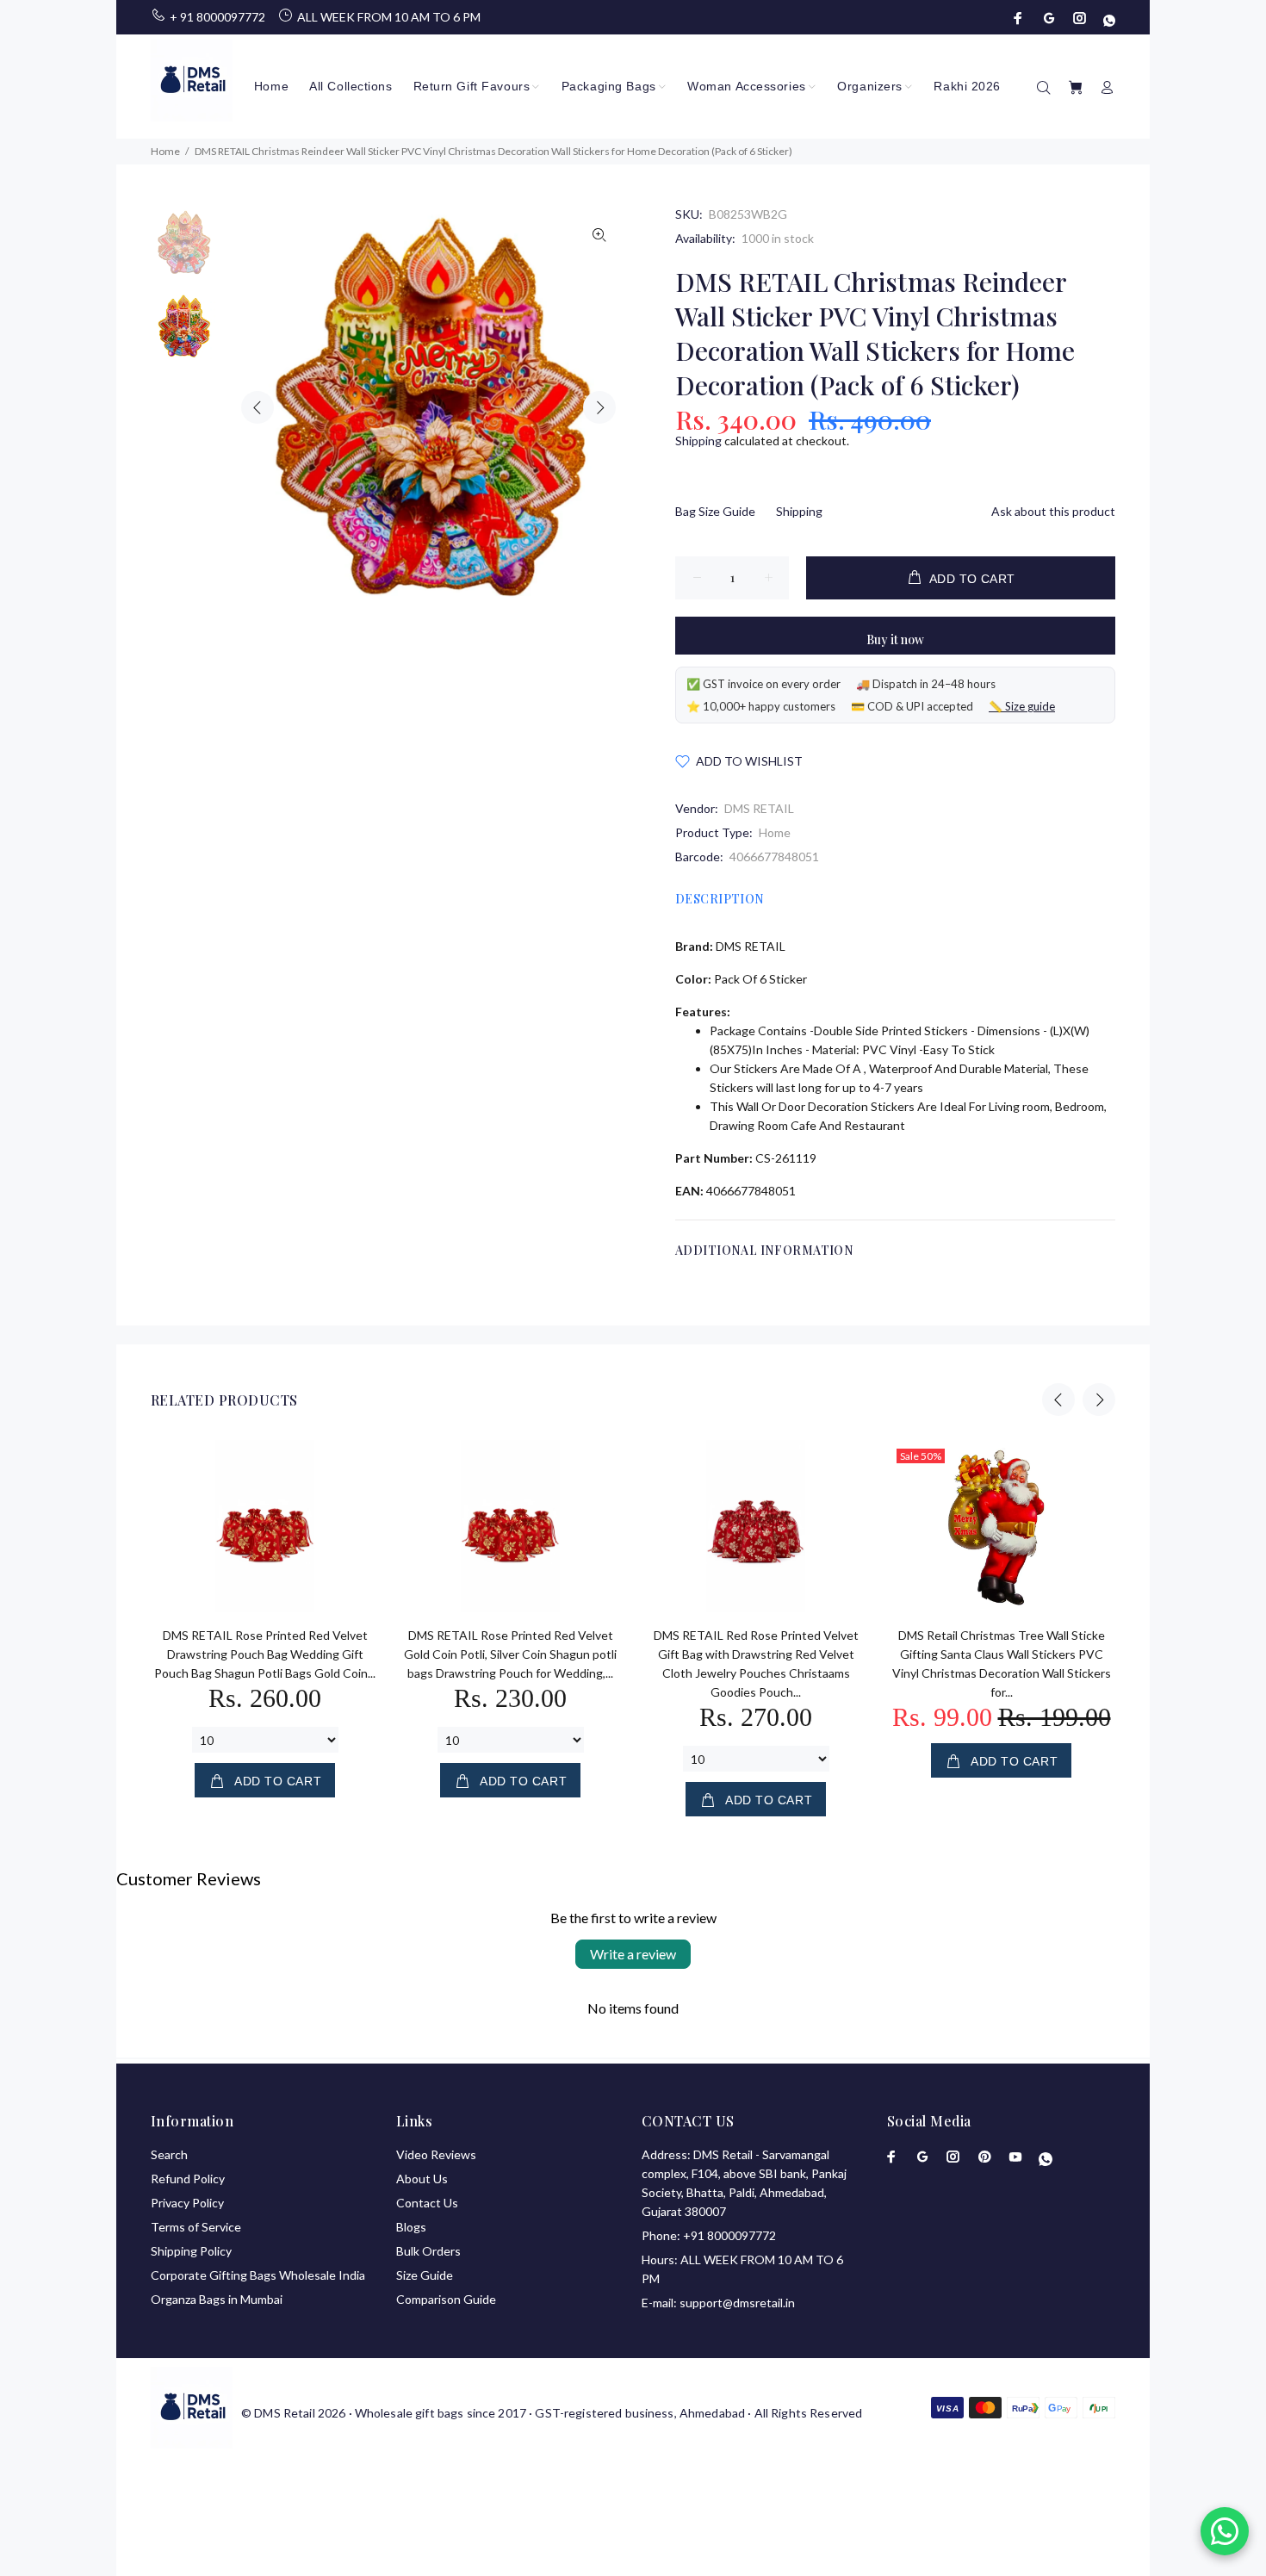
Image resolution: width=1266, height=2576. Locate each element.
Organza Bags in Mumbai (217, 2299)
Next (599, 407)
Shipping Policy (191, 2251)
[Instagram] (1080, 18)
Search (169, 2154)
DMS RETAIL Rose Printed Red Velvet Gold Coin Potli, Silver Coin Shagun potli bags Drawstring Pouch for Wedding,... (510, 1654)
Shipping (698, 441)
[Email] (1049, 18)
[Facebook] (1020, 18)
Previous (258, 407)
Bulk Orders (428, 2251)
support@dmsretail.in (737, 2303)
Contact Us (427, 2203)
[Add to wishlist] (351, 1517)
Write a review (633, 1954)
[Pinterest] (984, 2157)
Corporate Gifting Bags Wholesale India (258, 2275)
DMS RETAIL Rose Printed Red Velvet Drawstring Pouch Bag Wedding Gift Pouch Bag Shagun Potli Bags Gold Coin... (265, 1654)
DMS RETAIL (759, 808)
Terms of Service (196, 2227)
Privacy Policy (187, 2203)
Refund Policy (188, 2179)
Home (775, 832)
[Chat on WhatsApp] (1225, 2531)
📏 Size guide (1022, 706)
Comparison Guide (446, 2299)
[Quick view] (351, 1468)
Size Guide (425, 2275)
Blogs (411, 2227)
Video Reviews (436, 2154)
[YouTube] (1015, 2157)
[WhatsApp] (1108, 18)
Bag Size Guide (715, 511)
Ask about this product (1053, 511)
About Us (422, 2179)
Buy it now (895, 639)
